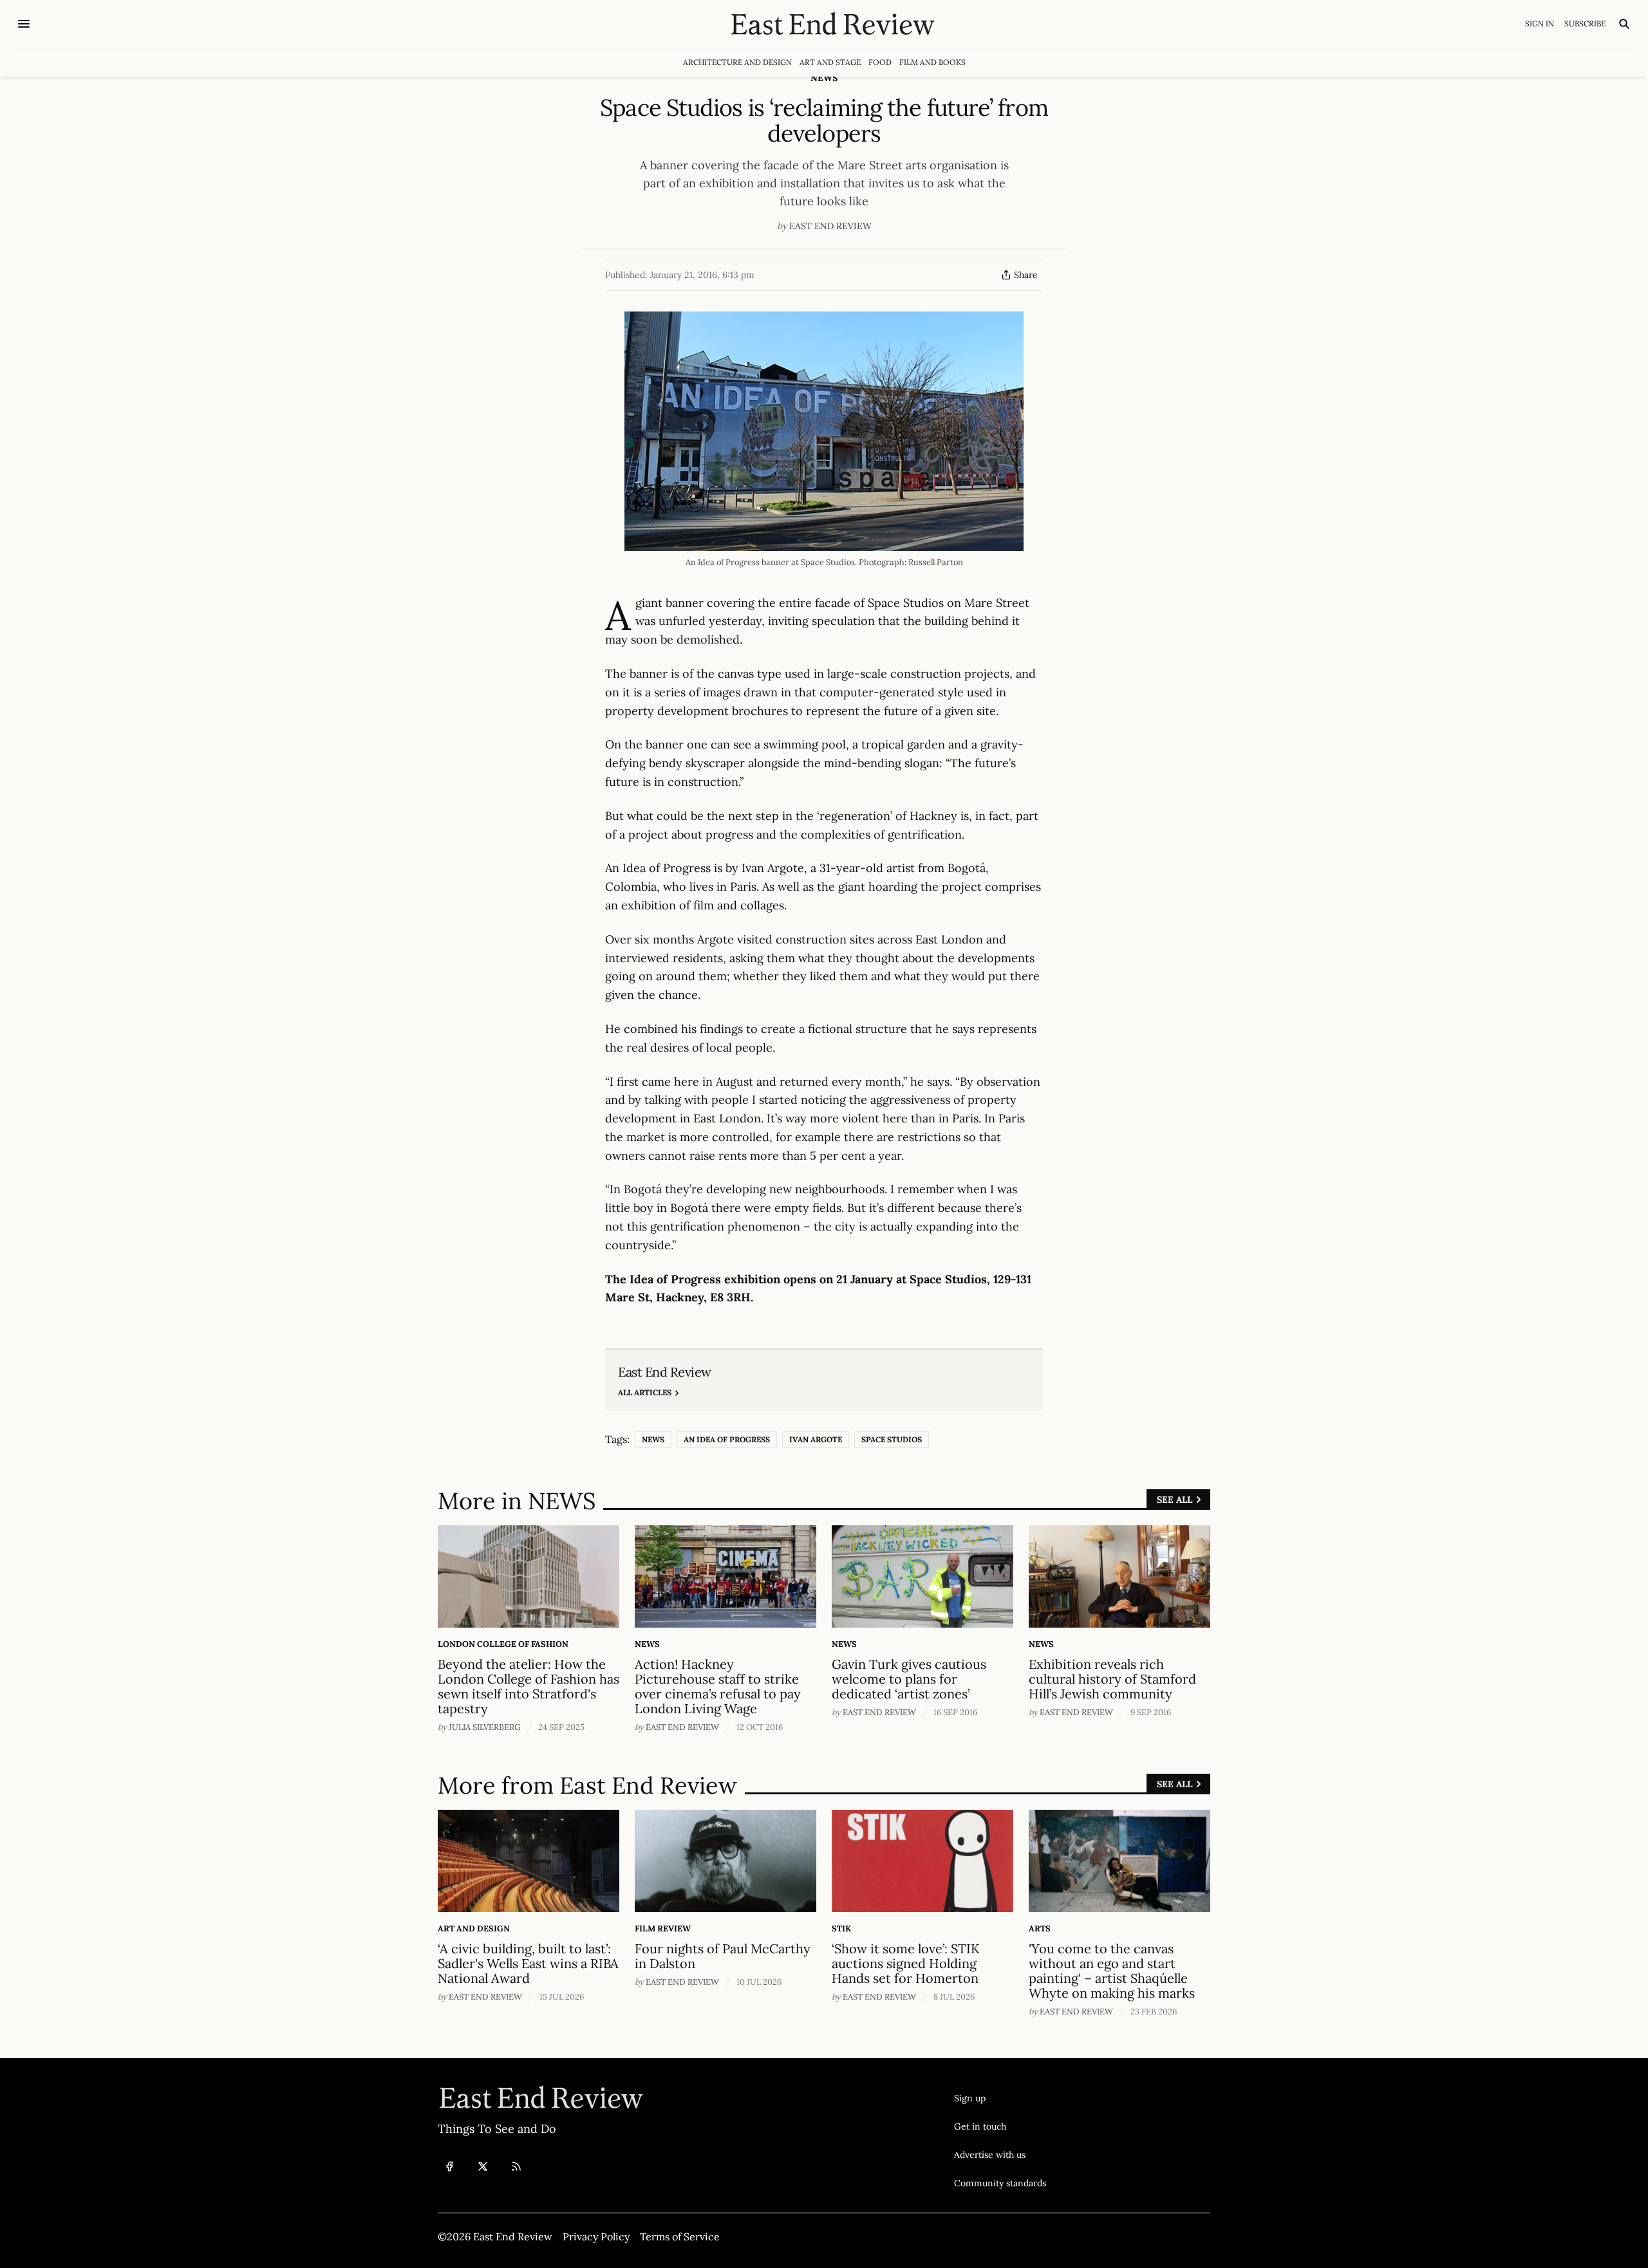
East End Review (830, 226)
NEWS (824, 78)
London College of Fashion (503, 1644)
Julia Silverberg (485, 1727)
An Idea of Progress (727, 1439)
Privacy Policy (596, 2236)
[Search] (1624, 24)
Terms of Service (680, 2236)
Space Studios (892, 1439)
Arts (1040, 1929)
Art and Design (474, 1929)
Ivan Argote (816, 1439)
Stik (841, 1929)
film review (663, 1929)
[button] (1000, 2098)
